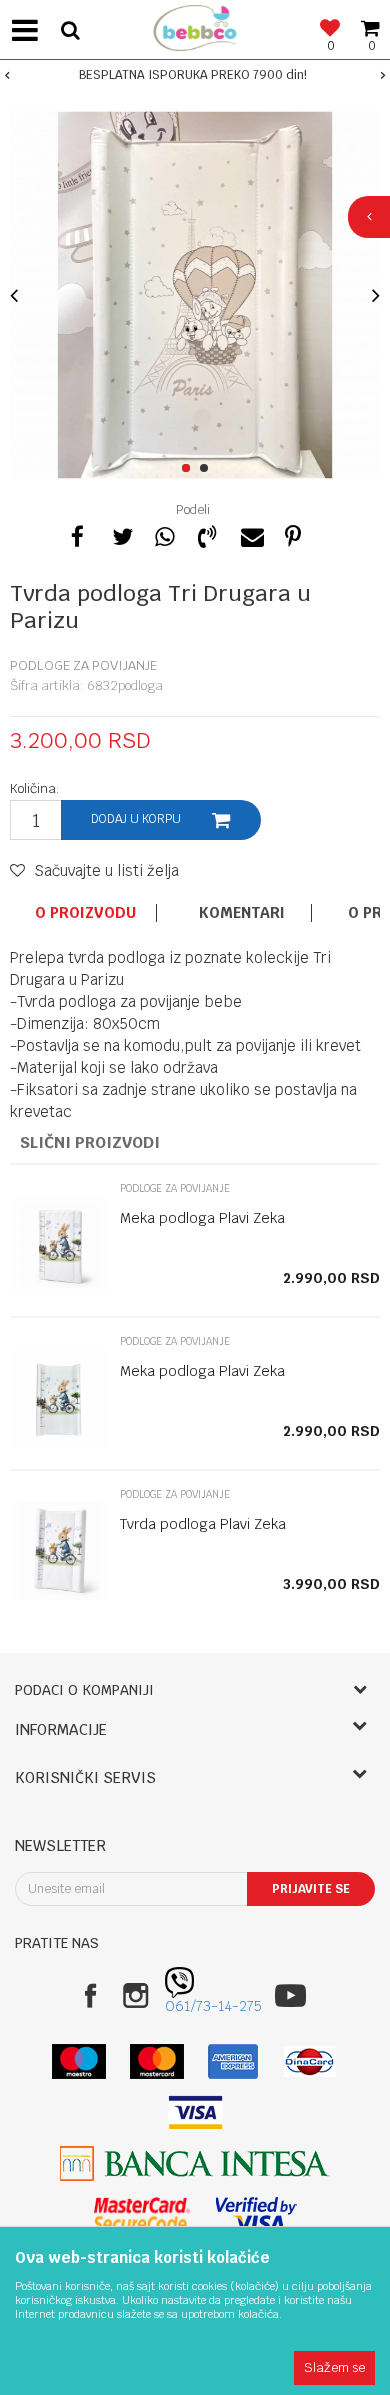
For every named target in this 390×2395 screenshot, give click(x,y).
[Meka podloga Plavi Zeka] (60, 1245)
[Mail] (250, 534)
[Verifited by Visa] (256, 2214)
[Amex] (233, 2061)
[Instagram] (135, 1995)
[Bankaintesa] (195, 2163)
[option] (195, 75)
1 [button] (189, 469)
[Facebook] (78, 534)
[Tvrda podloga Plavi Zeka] (60, 1551)
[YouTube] (290, 1995)
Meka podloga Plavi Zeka (202, 1218)
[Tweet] (121, 534)
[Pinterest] (293, 534)
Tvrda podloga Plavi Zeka (203, 1524)
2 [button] (207, 469)
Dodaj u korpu (136, 819)
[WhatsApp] (164, 534)
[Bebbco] (195, 25)
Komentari (242, 913)
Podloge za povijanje (83, 665)
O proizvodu (85, 913)
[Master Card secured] (142, 2214)
